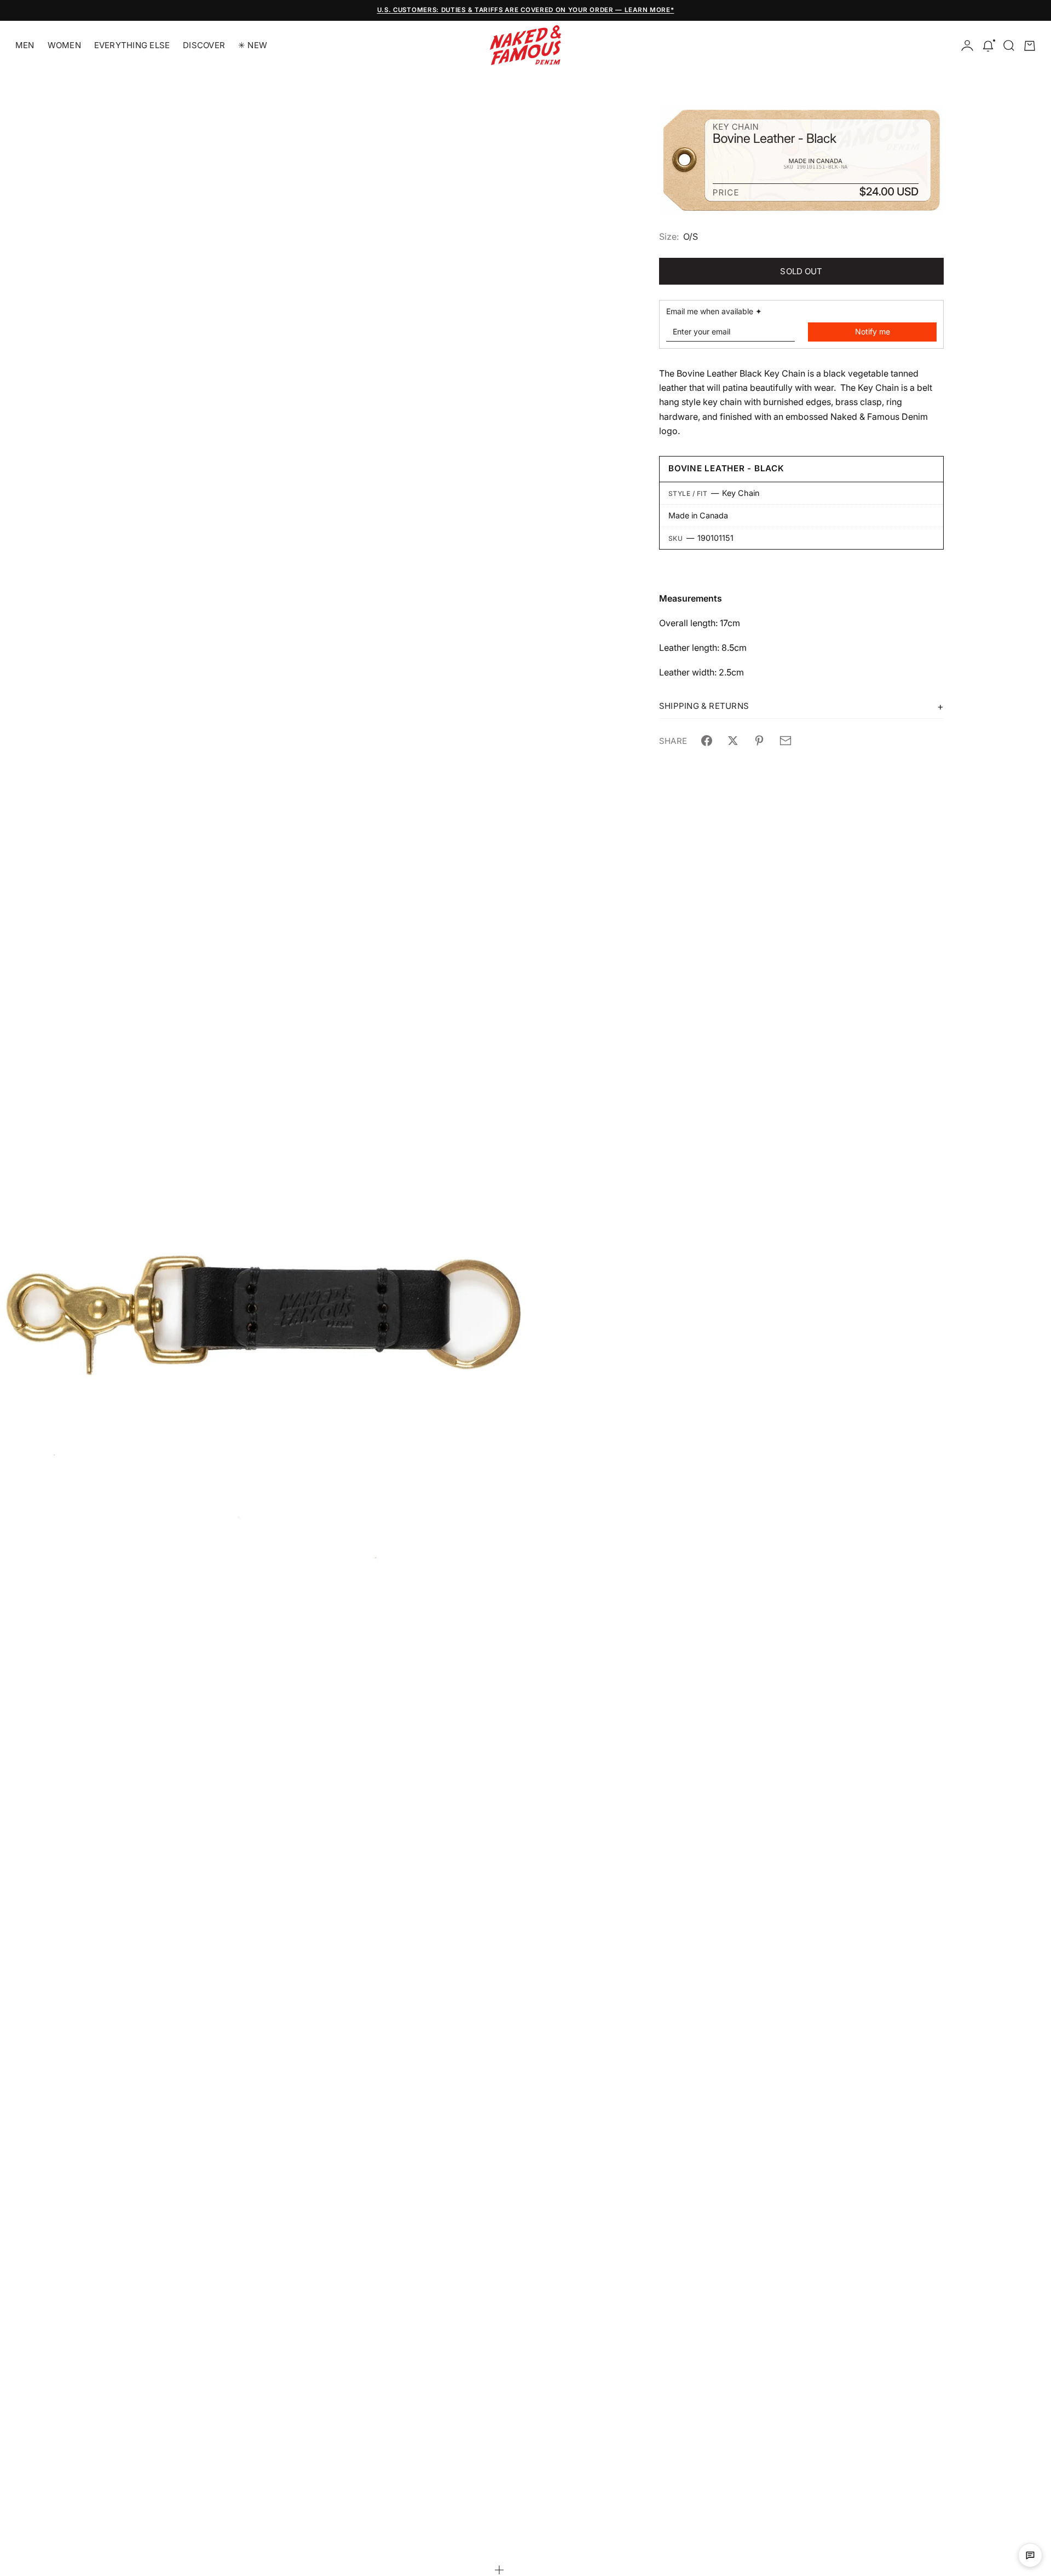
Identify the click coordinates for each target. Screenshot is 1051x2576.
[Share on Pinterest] (759, 741)
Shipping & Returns (704, 706)
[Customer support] (1030, 2555)
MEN (25, 45)
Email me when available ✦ (714, 311)
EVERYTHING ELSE (132, 45)
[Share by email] (786, 741)
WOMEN (64, 45)
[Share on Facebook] (707, 741)
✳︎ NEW (253, 45)
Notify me (873, 331)
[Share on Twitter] (733, 741)
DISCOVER (204, 45)
